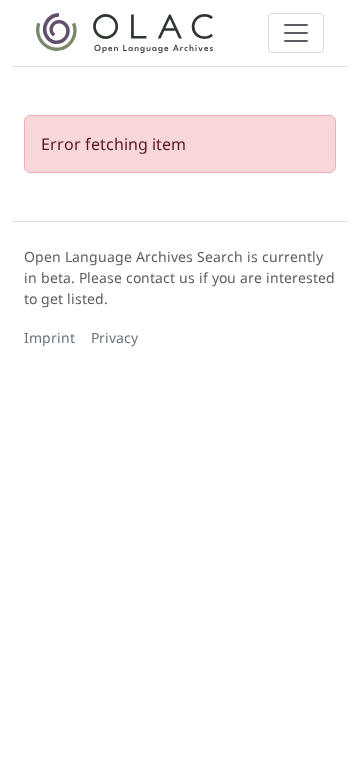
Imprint (49, 337)
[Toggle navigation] (296, 33)
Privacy (114, 337)
